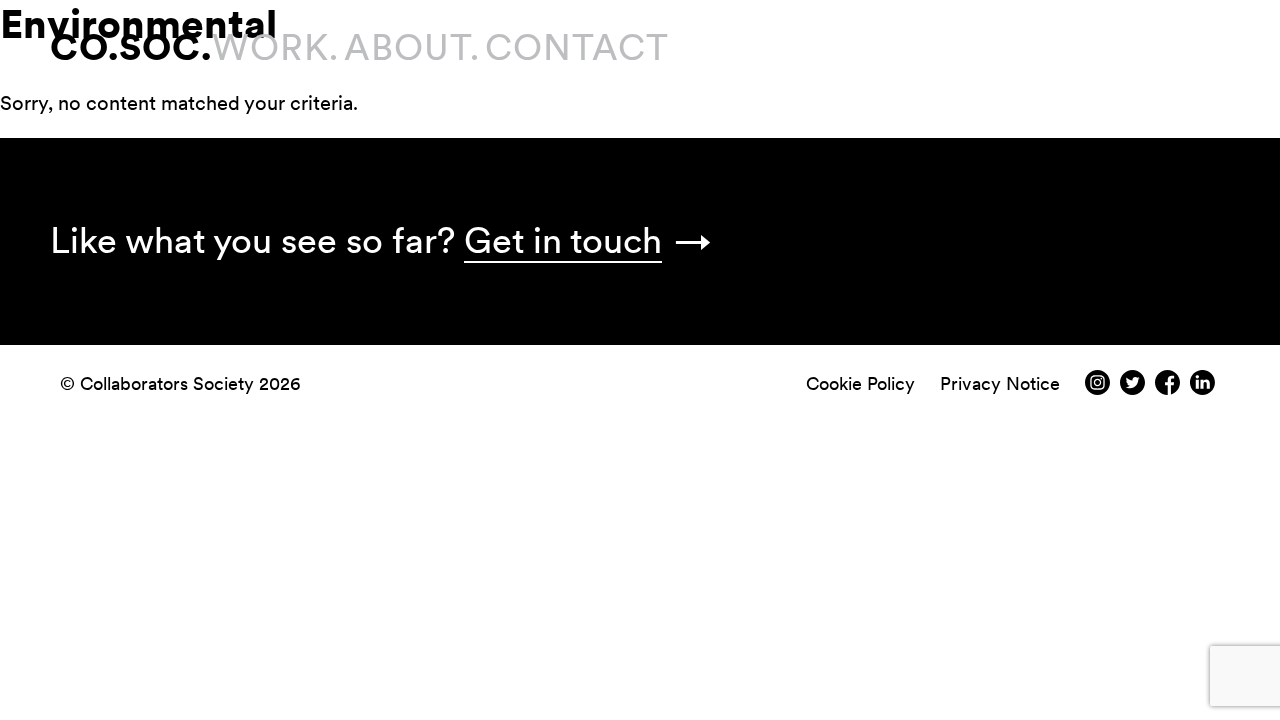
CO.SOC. (131, 47)
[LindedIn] (1202, 388)
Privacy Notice (1000, 383)
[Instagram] (1097, 388)
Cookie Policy (860, 383)
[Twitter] (1132, 388)
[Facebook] (1167, 388)
